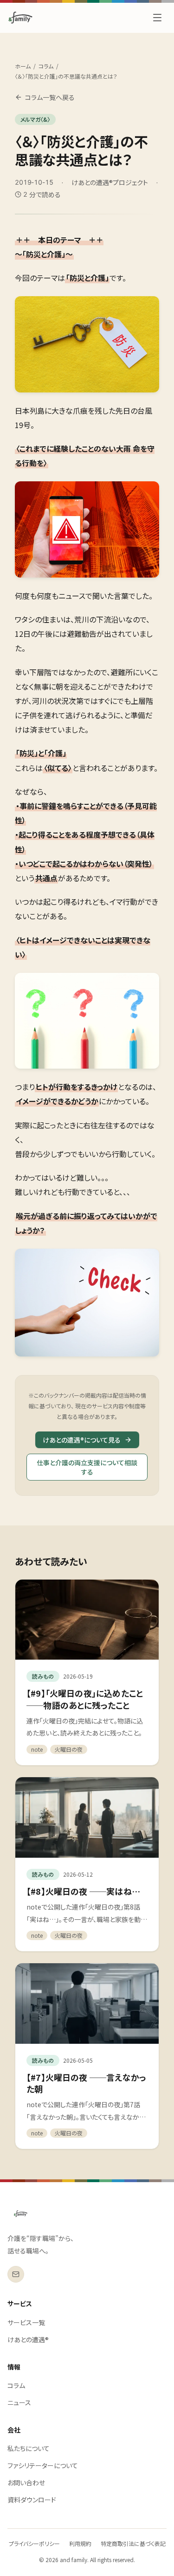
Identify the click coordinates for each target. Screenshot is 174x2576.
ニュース (19, 2402)
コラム (46, 66)
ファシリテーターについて (43, 2465)
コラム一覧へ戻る (50, 97)
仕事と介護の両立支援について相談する (87, 1467)
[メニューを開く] (157, 18)
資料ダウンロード (32, 2500)
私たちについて (29, 2448)
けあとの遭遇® (28, 2340)
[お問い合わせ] (16, 2274)
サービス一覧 (26, 2322)
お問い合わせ (26, 2483)
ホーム (23, 66)
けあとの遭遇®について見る (82, 1440)
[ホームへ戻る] (20, 18)
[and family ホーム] (21, 2214)
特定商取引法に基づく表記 (133, 2543)
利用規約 (80, 2543)
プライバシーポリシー (34, 2543)
